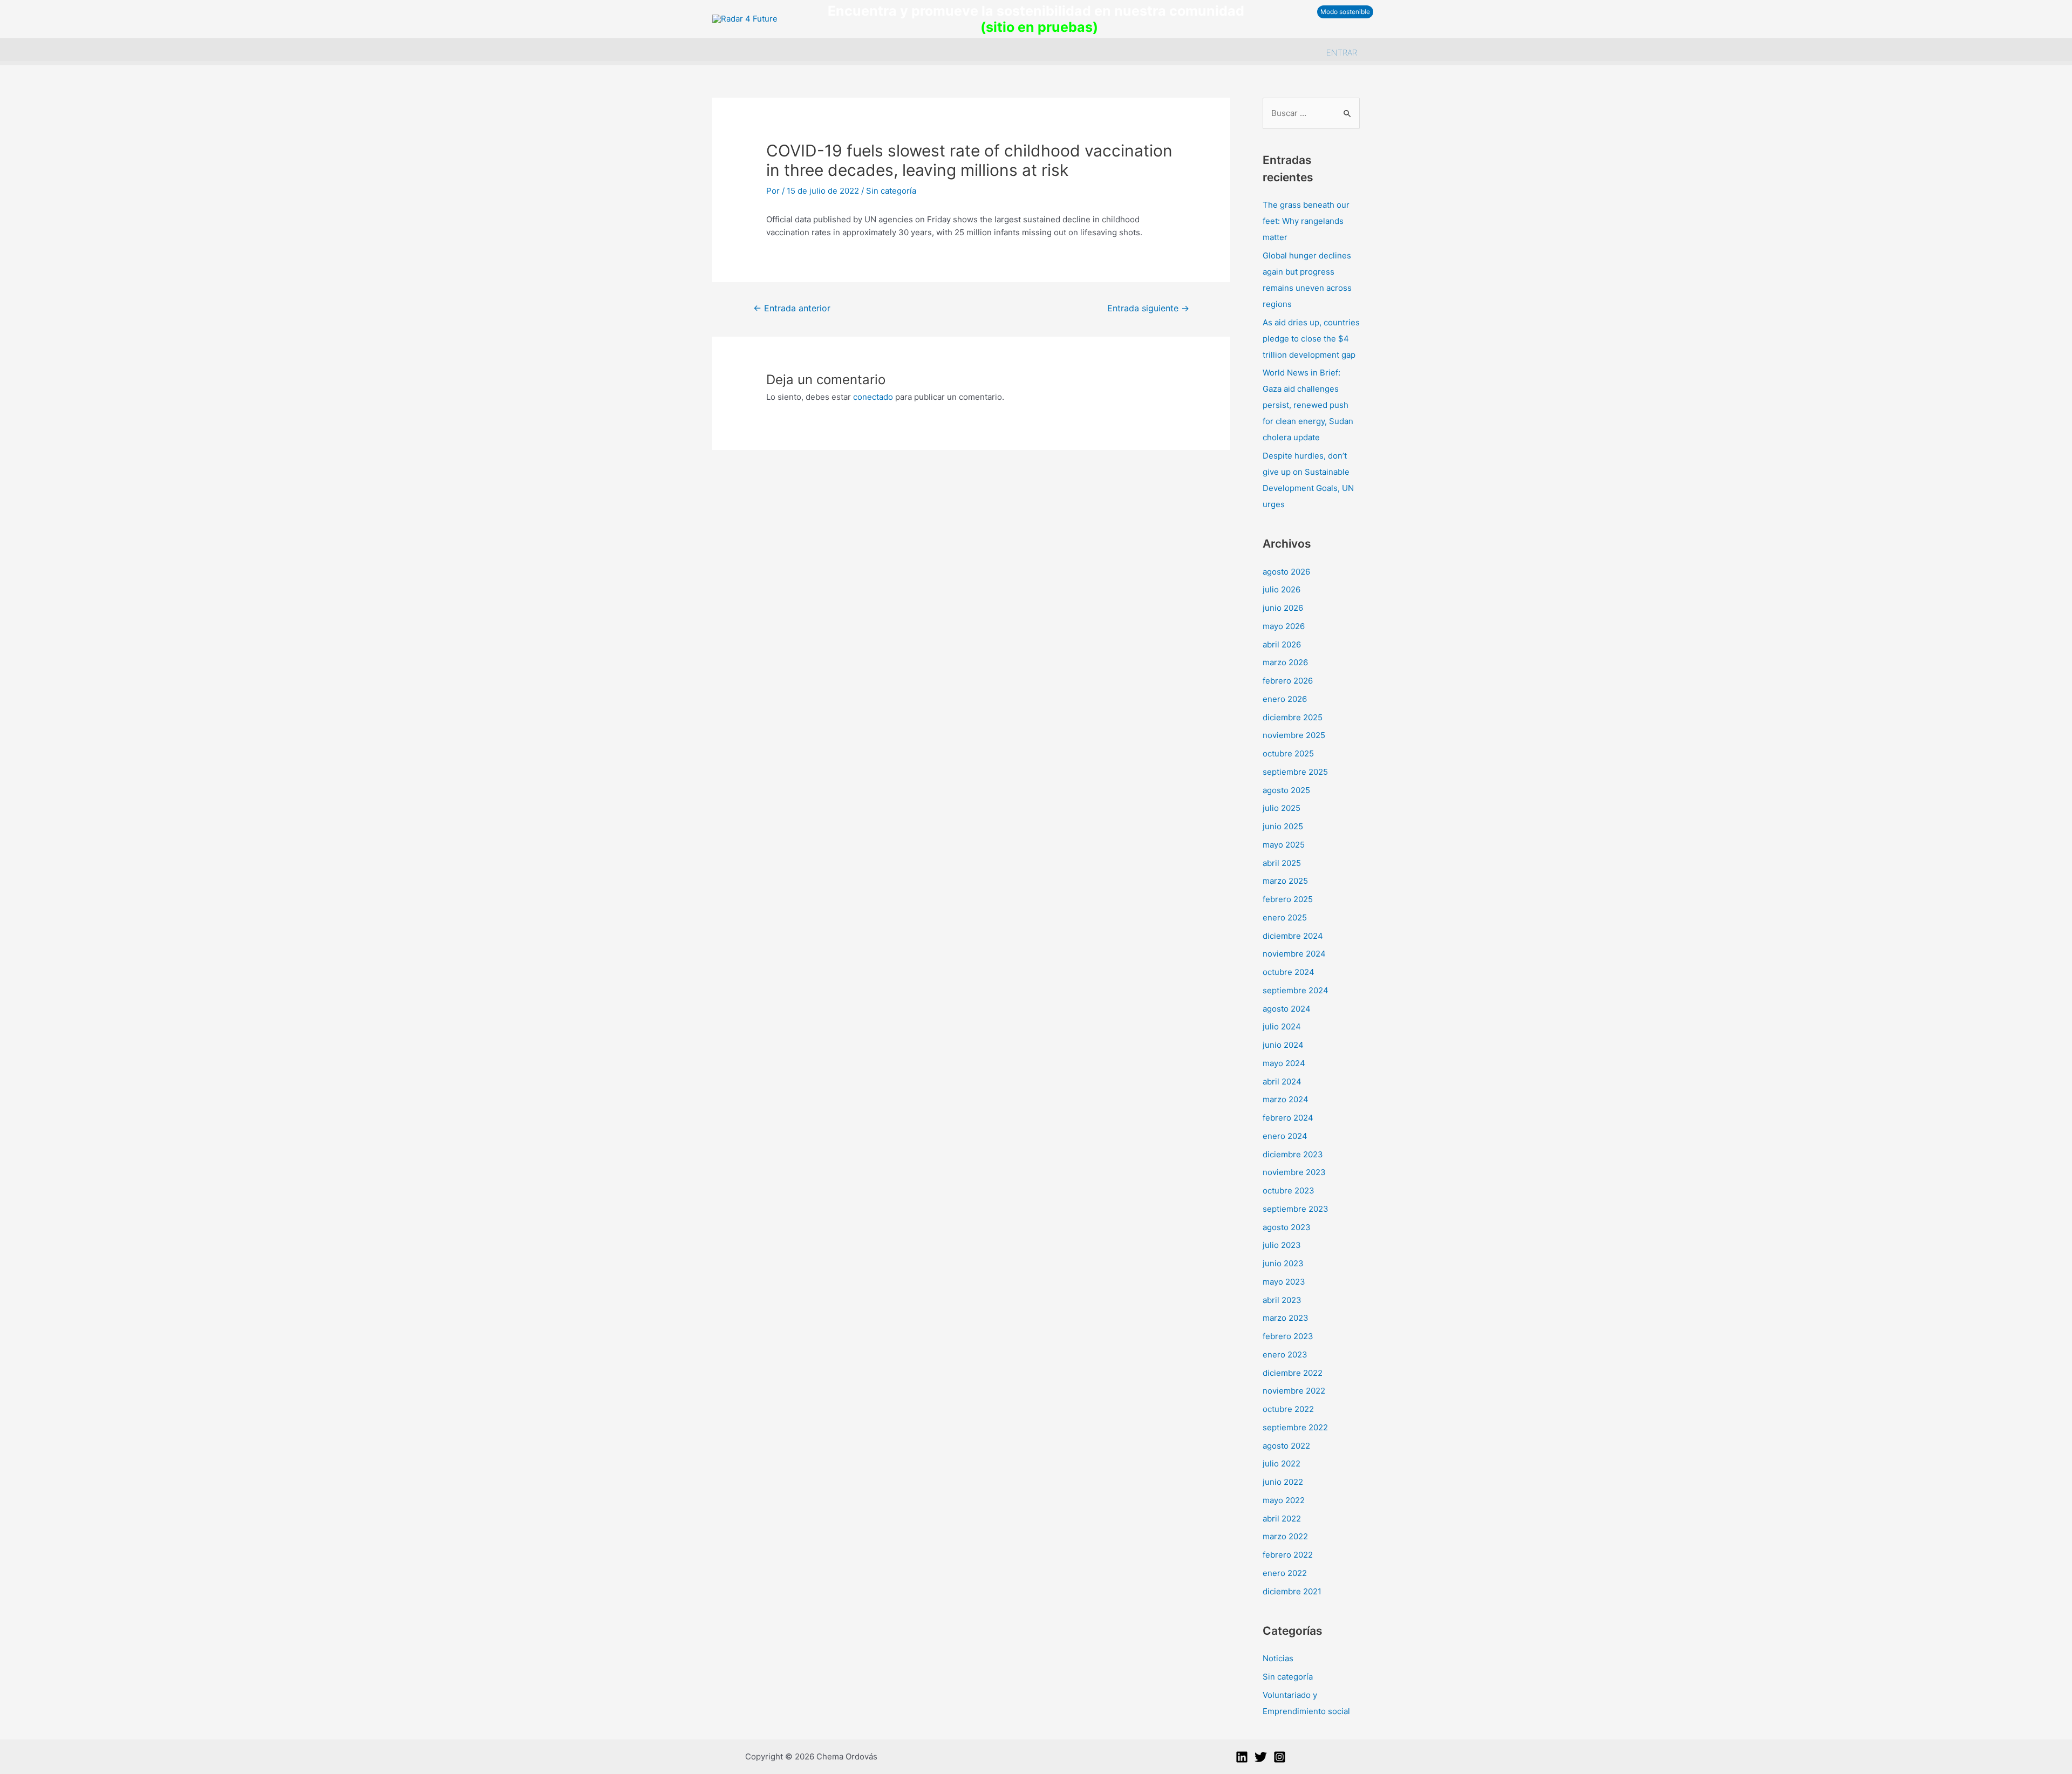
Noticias (1278, 1658)
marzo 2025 (1285, 881)
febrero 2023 (1288, 1336)
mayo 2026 (1284, 626)
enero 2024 (1285, 1136)
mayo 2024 (1284, 1063)
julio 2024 (1282, 1026)
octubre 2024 (1289, 972)
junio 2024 (1283, 1045)
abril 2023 (1282, 1300)
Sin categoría (891, 191)
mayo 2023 (1284, 1282)
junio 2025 (1283, 826)
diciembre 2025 (1293, 717)
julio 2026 (1282, 589)
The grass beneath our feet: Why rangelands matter (1306, 221)
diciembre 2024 (1293, 936)
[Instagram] (1280, 1757)
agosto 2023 (1287, 1227)
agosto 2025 (1286, 790)
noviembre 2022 (1294, 1391)
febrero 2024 (1288, 1118)
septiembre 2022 (1295, 1427)
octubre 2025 (1288, 753)
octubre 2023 (1289, 1190)
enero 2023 (1285, 1355)
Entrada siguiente (1148, 308)
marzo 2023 (1286, 1318)
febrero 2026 (1288, 681)
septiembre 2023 (1296, 1209)
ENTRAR (1342, 53)
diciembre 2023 (1293, 1154)
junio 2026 (1283, 608)
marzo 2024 (1286, 1099)
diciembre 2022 (1293, 1373)
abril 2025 (1282, 863)
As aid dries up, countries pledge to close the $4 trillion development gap (1311, 339)
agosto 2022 (1286, 1446)
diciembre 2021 (1292, 1591)
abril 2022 (1282, 1519)
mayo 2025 (1284, 845)
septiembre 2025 (1295, 772)
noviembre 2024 (1294, 954)
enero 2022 (1285, 1573)
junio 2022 (1283, 1482)
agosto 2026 (1286, 572)
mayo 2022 (1284, 1500)
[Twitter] (1261, 1757)
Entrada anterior (792, 308)
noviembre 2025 (1294, 735)
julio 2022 (1282, 1463)
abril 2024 (1282, 1082)
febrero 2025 (1288, 899)
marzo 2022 (1285, 1536)
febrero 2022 (1288, 1555)
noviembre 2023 (1294, 1172)
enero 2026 (1285, 699)
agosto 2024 (1287, 1009)
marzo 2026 (1285, 662)
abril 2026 (1282, 644)
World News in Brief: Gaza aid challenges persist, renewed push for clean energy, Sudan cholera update (1308, 405)
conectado (873, 397)
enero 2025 (1285, 917)
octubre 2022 (1288, 1409)
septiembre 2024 (1296, 990)
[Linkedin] (1242, 1757)
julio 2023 (1282, 1245)
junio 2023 (1283, 1263)
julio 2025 (1282, 808)
